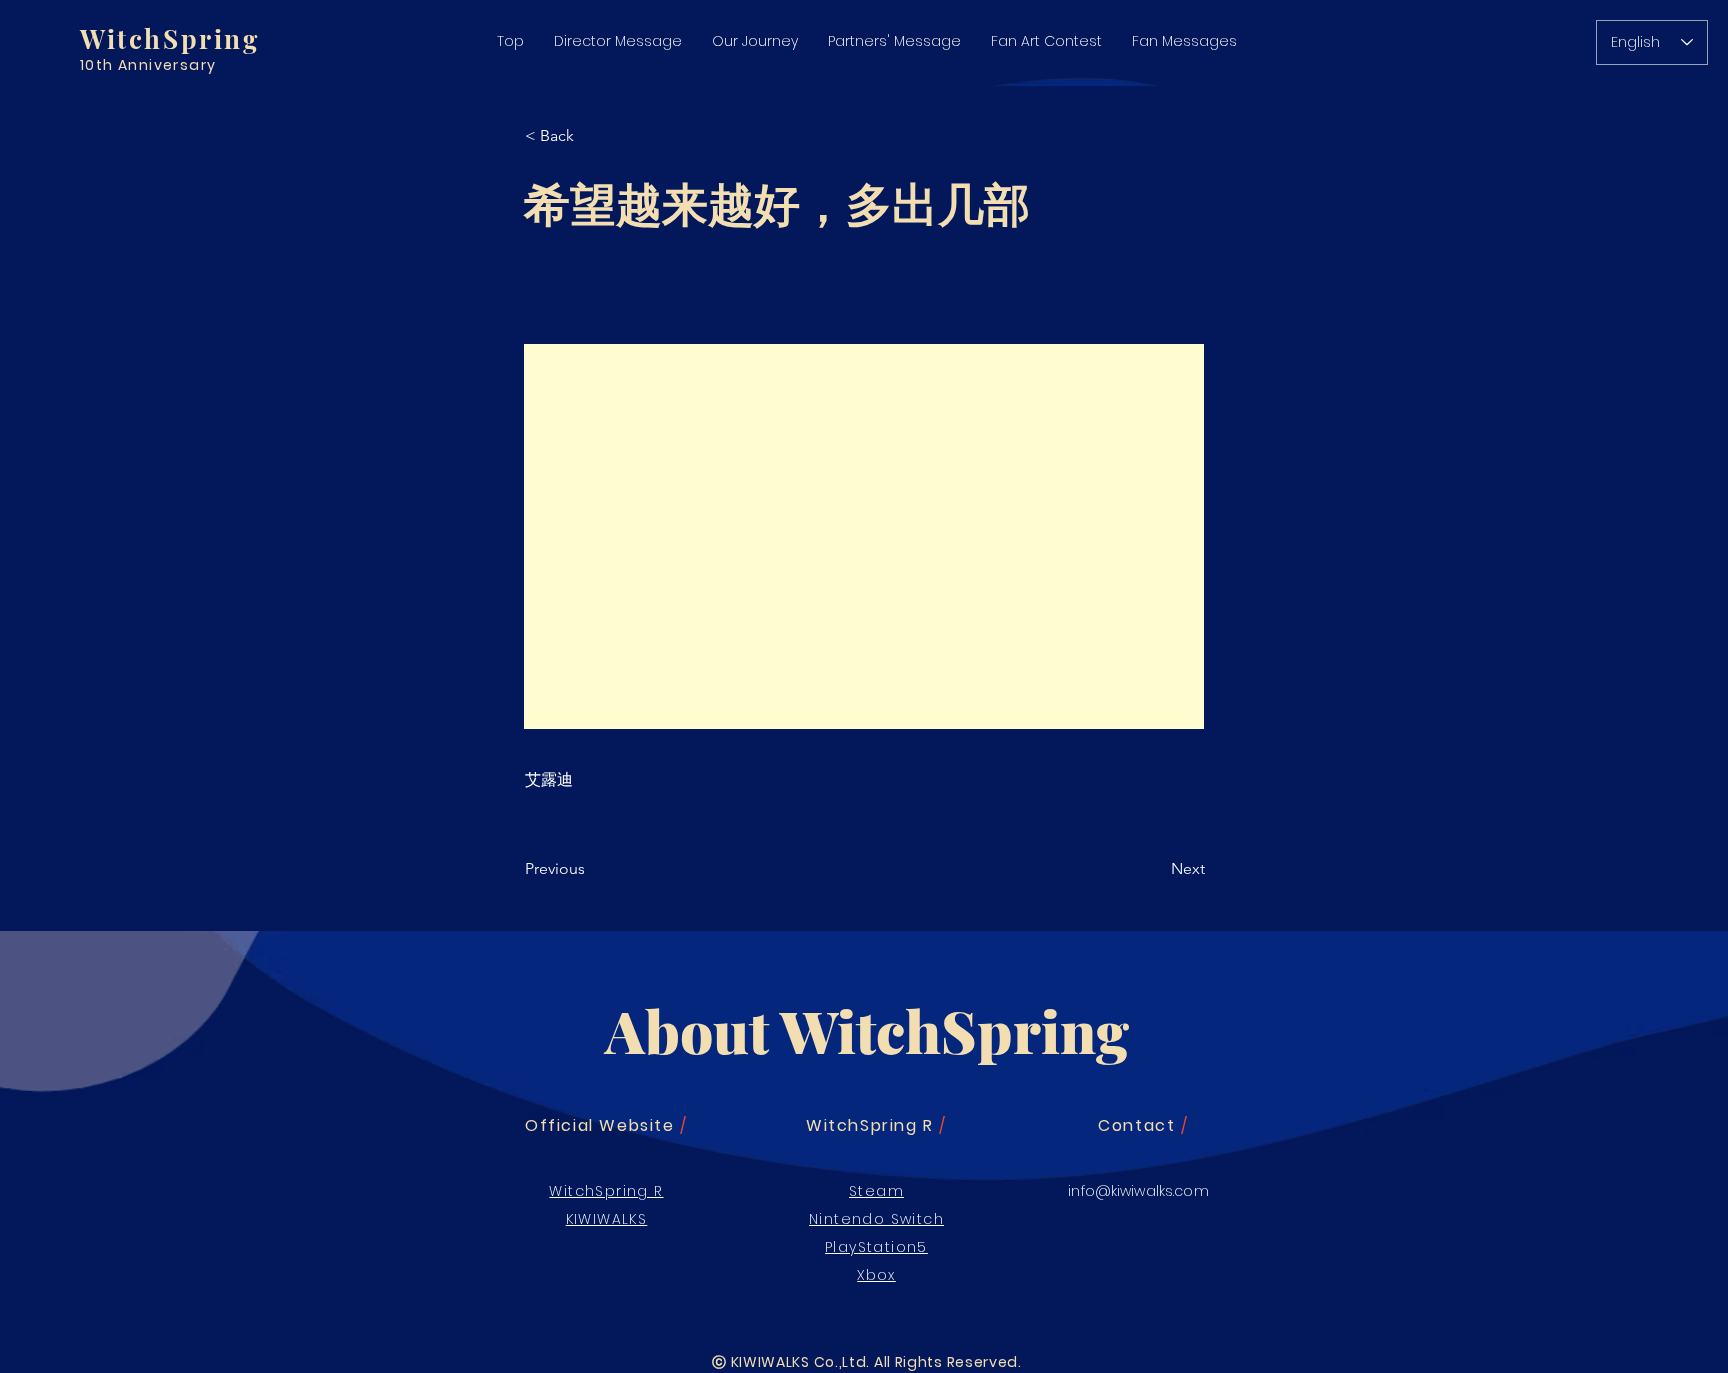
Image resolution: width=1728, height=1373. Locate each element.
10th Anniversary (148, 65)
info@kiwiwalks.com (1138, 1191)
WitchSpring (170, 38)
